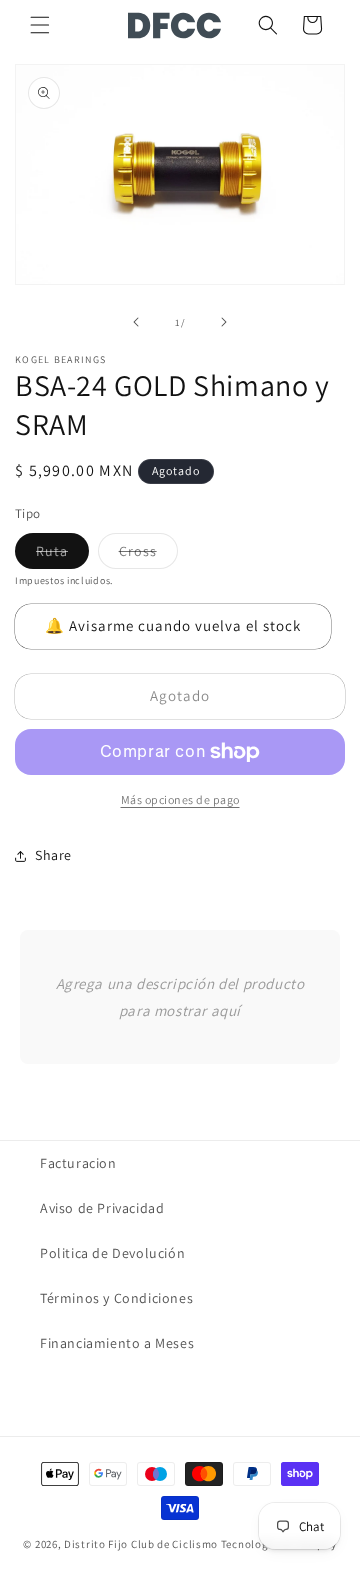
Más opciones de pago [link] (180, 799)
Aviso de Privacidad (102, 1208)
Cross (148, 555)
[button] (40, 25)
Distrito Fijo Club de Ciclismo (141, 1544)
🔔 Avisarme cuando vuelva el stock (173, 625)
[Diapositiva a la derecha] (224, 322)
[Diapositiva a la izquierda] (136, 322)
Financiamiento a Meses (117, 1343)
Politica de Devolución (112, 1253)
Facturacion (78, 1163)
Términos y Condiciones (116, 1298)
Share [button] (53, 855)
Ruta (62, 555)
